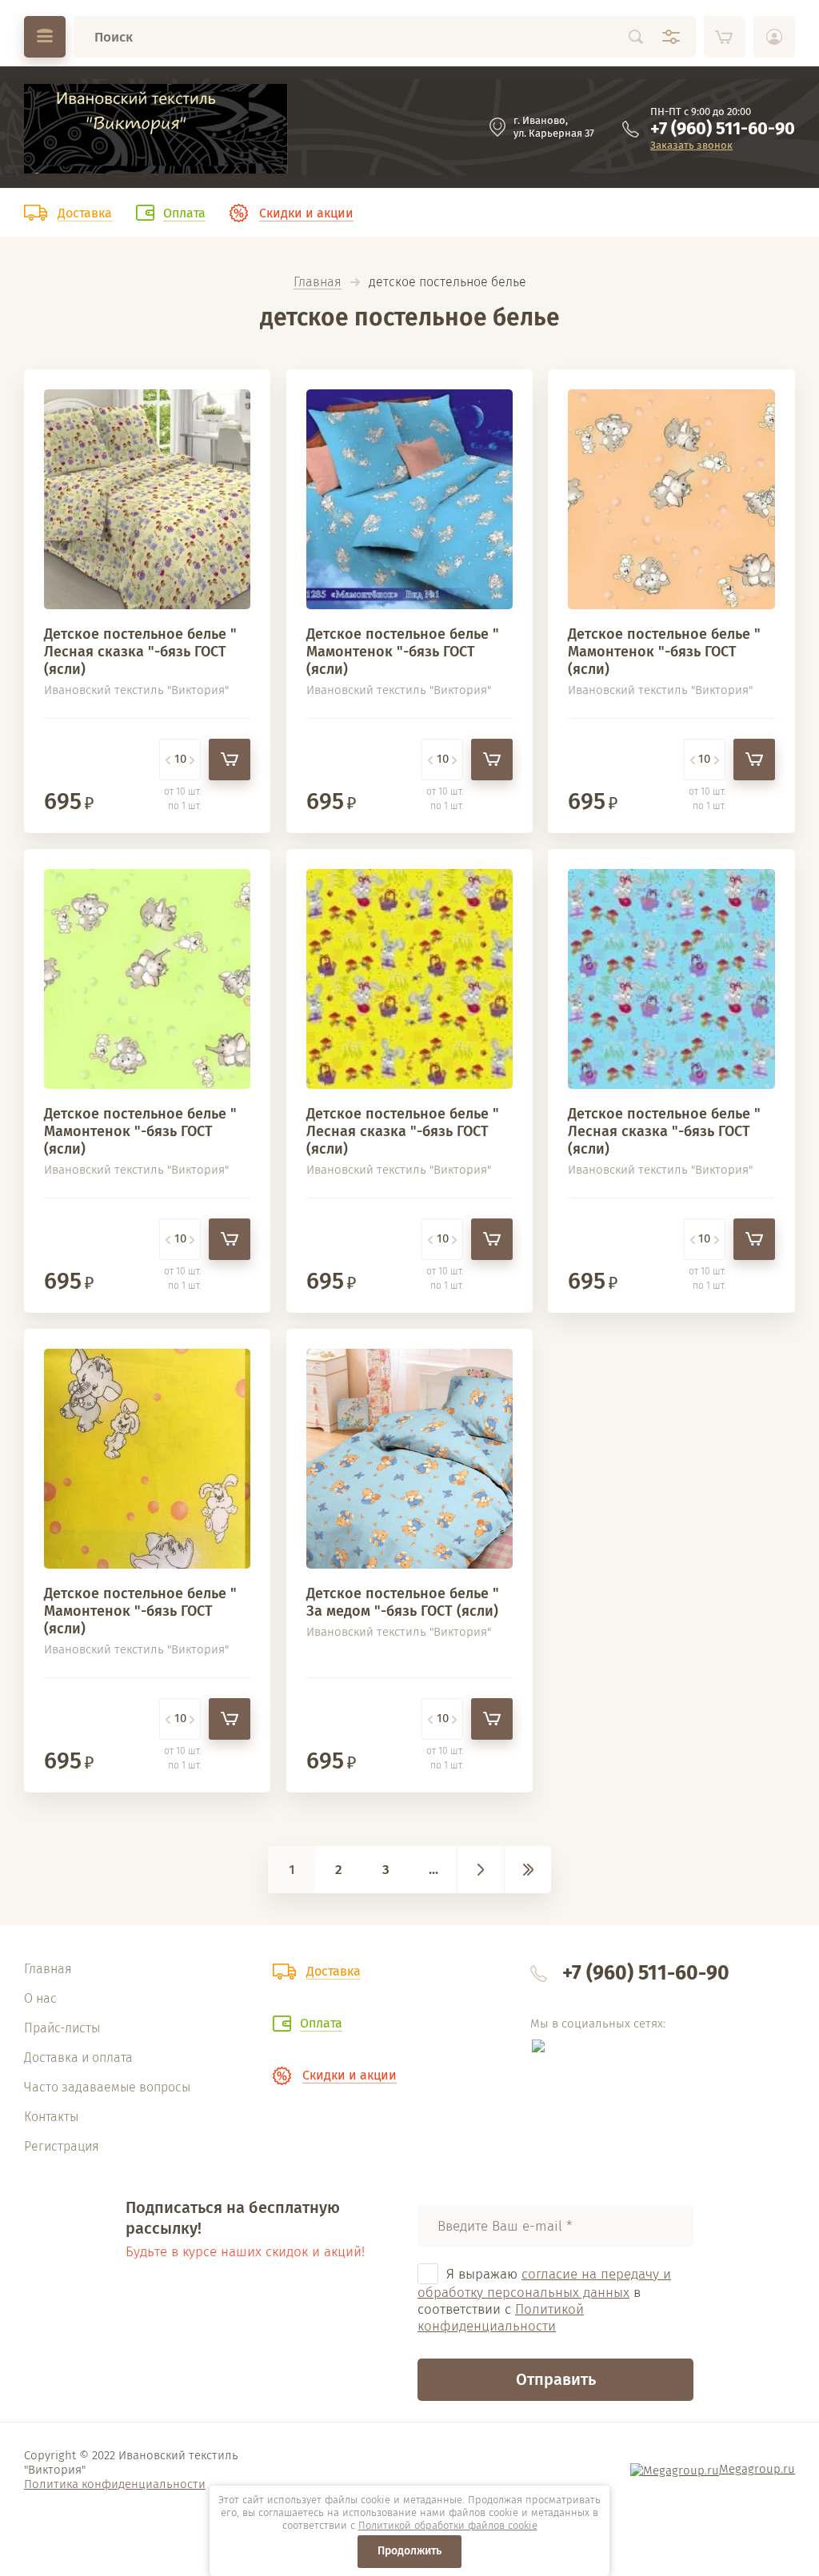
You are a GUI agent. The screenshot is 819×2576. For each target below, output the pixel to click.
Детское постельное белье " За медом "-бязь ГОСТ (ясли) (403, 1602)
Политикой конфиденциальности (501, 2318)
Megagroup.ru (757, 2469)
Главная (318, 283)
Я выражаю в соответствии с (544, 2301)
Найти (636, 37)
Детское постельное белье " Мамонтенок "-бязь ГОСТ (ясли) (403, 652)
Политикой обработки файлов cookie (448, 2525)
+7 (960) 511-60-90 (723, 128)
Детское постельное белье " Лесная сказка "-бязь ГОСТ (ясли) (140, 652)
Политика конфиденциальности (115, 2484)
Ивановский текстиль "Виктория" (136, 690)
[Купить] (230, 760)
